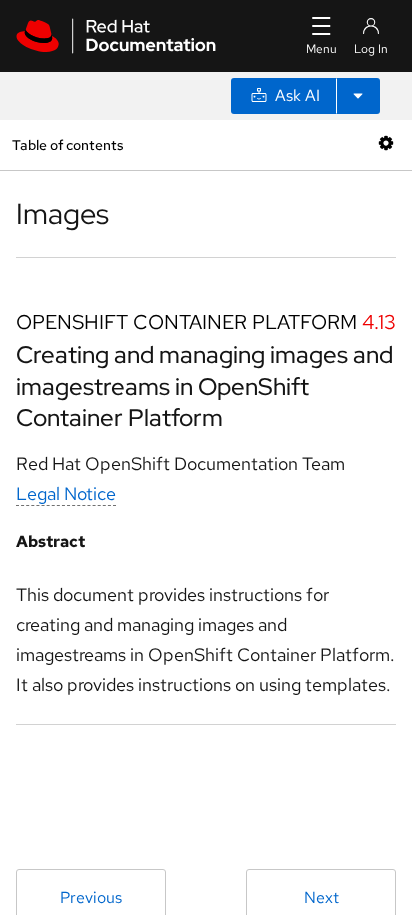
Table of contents (67, 144)
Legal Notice (66, 493)
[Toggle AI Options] (358, 96)
